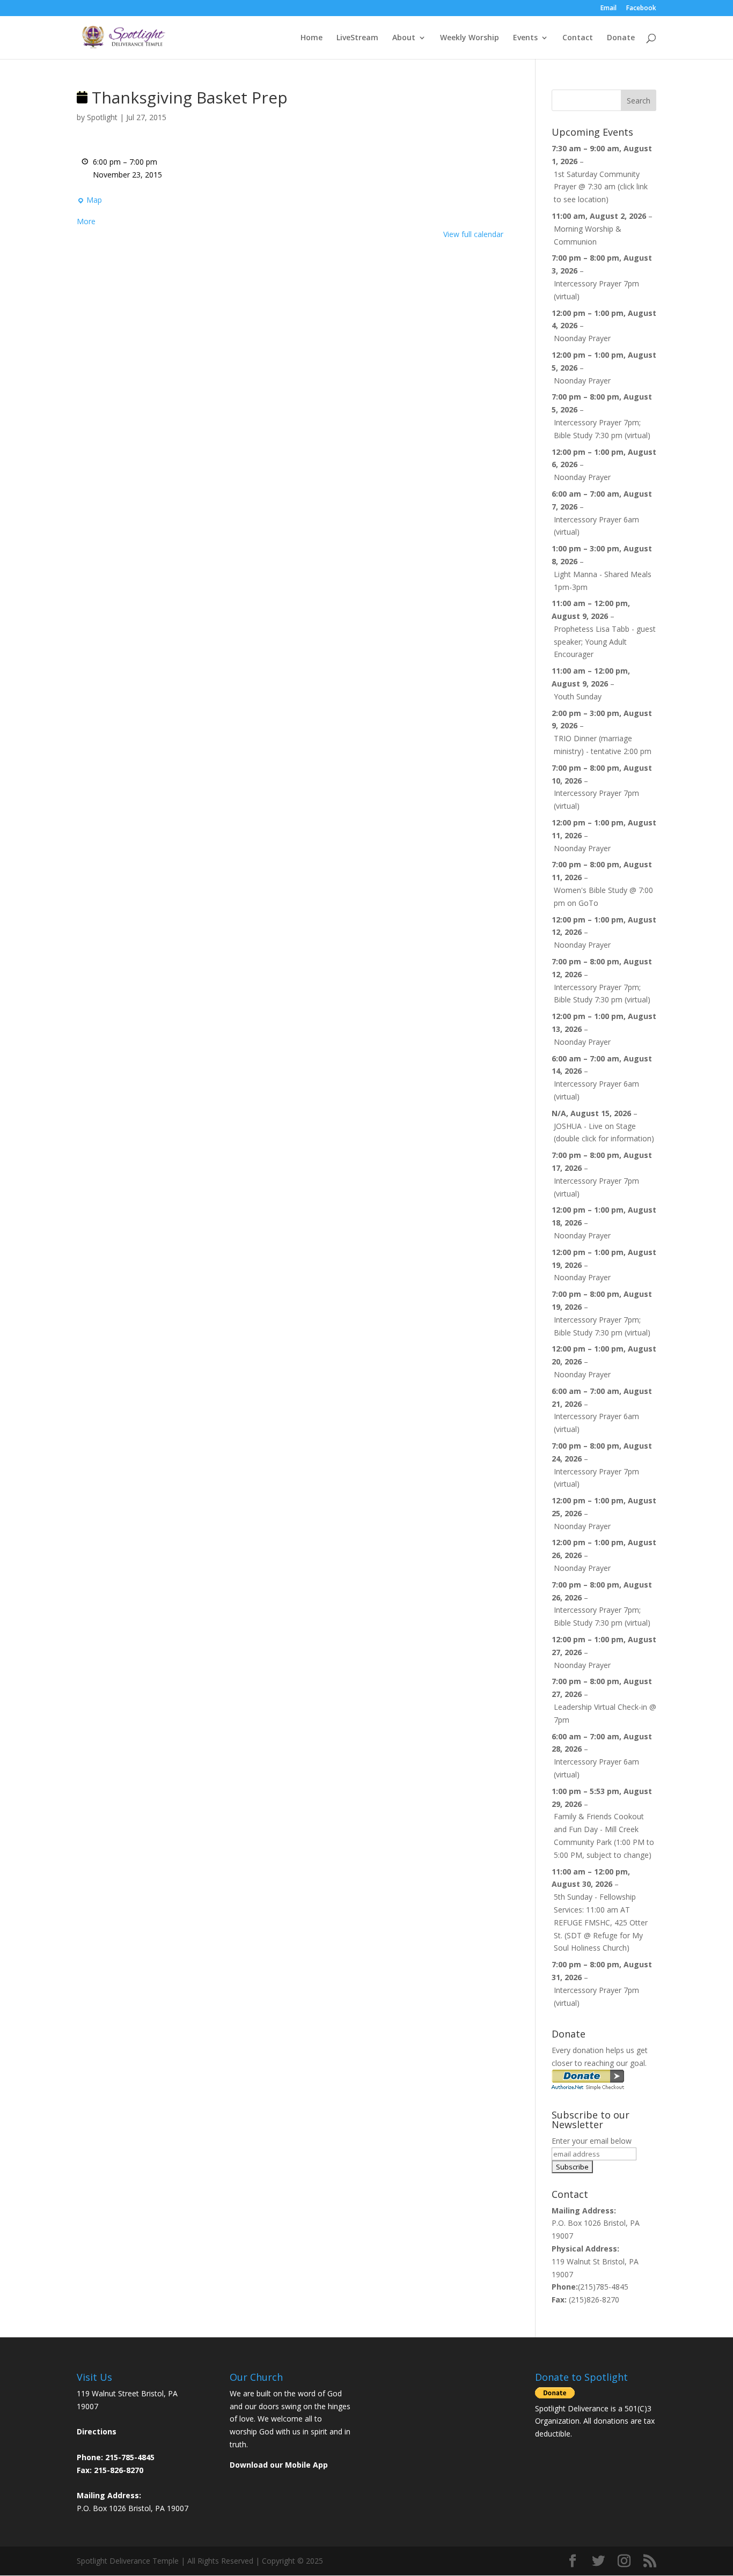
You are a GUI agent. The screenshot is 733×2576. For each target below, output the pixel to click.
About (404, 38)
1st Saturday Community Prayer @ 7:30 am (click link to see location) (601, 187)
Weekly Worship (470, 38)
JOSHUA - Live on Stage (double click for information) (604, 1132)
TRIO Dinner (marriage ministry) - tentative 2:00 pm (603, 745)
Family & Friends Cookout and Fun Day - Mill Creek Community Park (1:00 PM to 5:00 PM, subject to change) (604, 1835)
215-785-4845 (130, 2457)
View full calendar (473, 234)
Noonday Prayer (582, 338)
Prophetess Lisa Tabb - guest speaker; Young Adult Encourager (605, 642)
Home (311, 38)
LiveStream (357, 38)
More (86, 221)
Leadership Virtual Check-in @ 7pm (605, 1713)
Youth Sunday (578, 696)
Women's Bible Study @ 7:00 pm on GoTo (603, 896)
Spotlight (102, 117)
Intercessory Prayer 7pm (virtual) (596, 290)
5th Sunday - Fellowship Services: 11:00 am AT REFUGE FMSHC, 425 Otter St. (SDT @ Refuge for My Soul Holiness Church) (601, 1922)
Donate (621, 38)
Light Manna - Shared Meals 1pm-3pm (603, 581)
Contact (578, 38)
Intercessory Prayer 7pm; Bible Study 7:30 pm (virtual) (602, 429)
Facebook (641, 9)
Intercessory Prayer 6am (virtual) (596, 526)
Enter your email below (592, 2141)
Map (89, 201)
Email (609, 9)
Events (525, 38)
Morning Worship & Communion (588, 235)
